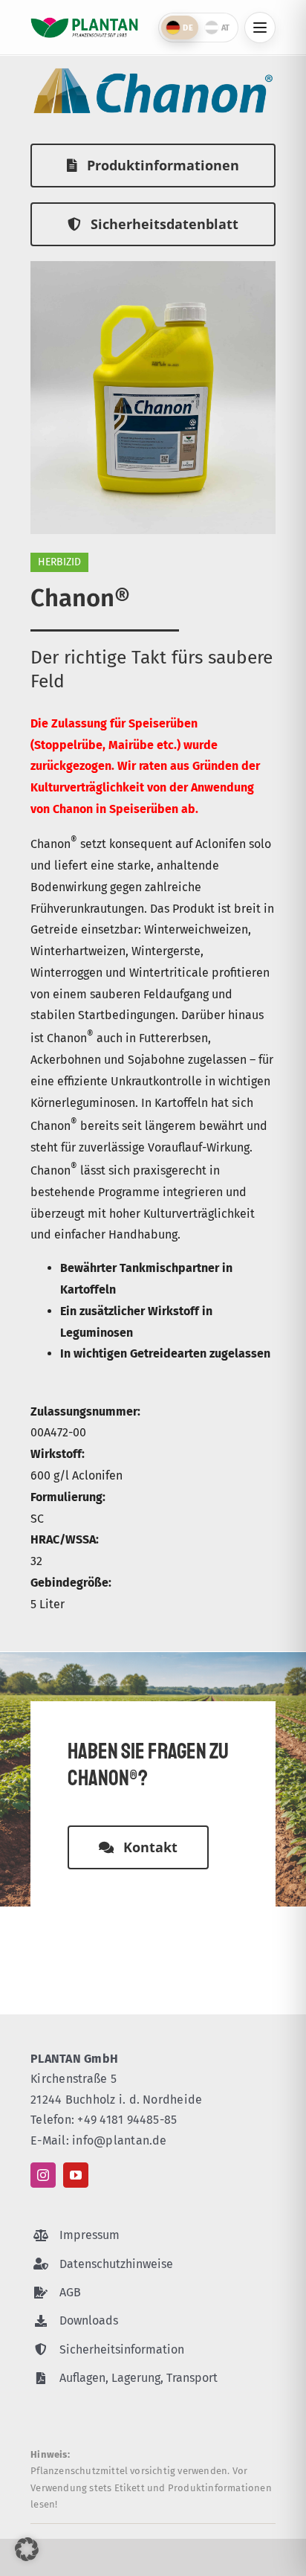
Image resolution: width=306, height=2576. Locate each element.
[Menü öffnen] (260, 28)
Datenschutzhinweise (116, 2264)
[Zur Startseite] (84, 28)
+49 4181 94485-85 (127, 2120)
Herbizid (59, 562)
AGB (70, 2292)
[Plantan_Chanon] (153, 267)
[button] (27, 2549)
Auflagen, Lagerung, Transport (139, 2378)
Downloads (89, 2320)
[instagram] (43, 2175)
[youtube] (76, 2175)
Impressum (89, 2235)
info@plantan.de (120, 2140)
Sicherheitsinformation (122, 2349)
